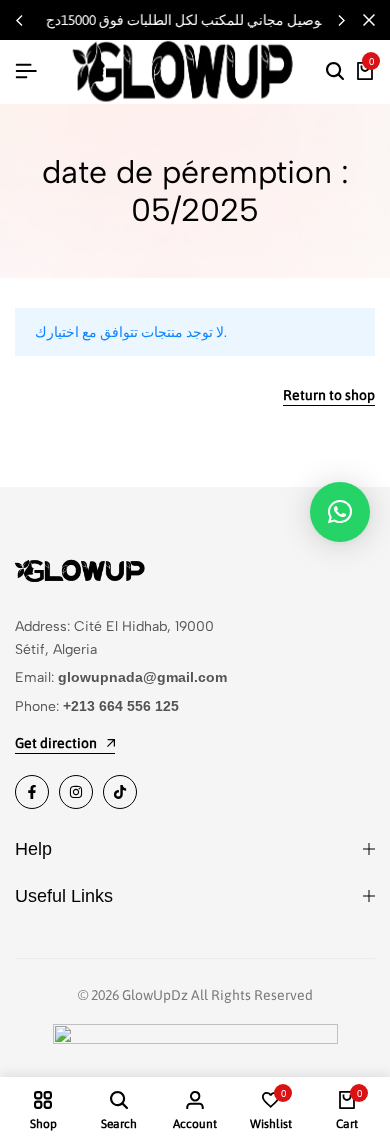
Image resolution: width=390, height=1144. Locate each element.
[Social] (32, 792)
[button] (341, 20)
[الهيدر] (26, 71)
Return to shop (329, 395)
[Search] (335, 72)
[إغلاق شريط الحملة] (369, 20)
